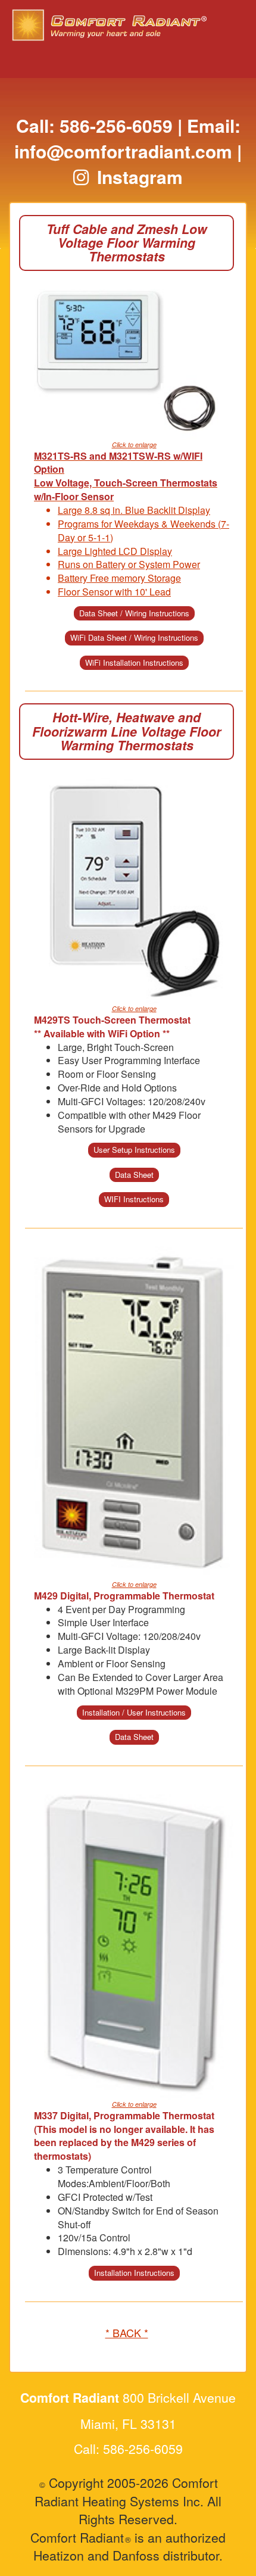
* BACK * (127, 2332)
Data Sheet (134, 1175)
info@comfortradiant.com (123, 151)
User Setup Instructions (134, 1150)
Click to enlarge (134, 445)
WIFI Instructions (134, 1199)
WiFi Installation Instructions (134, 662)
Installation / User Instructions (134, 1712)
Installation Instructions (134, 2273)
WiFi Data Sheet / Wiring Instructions (134, 637)
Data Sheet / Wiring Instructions (134, 613)
